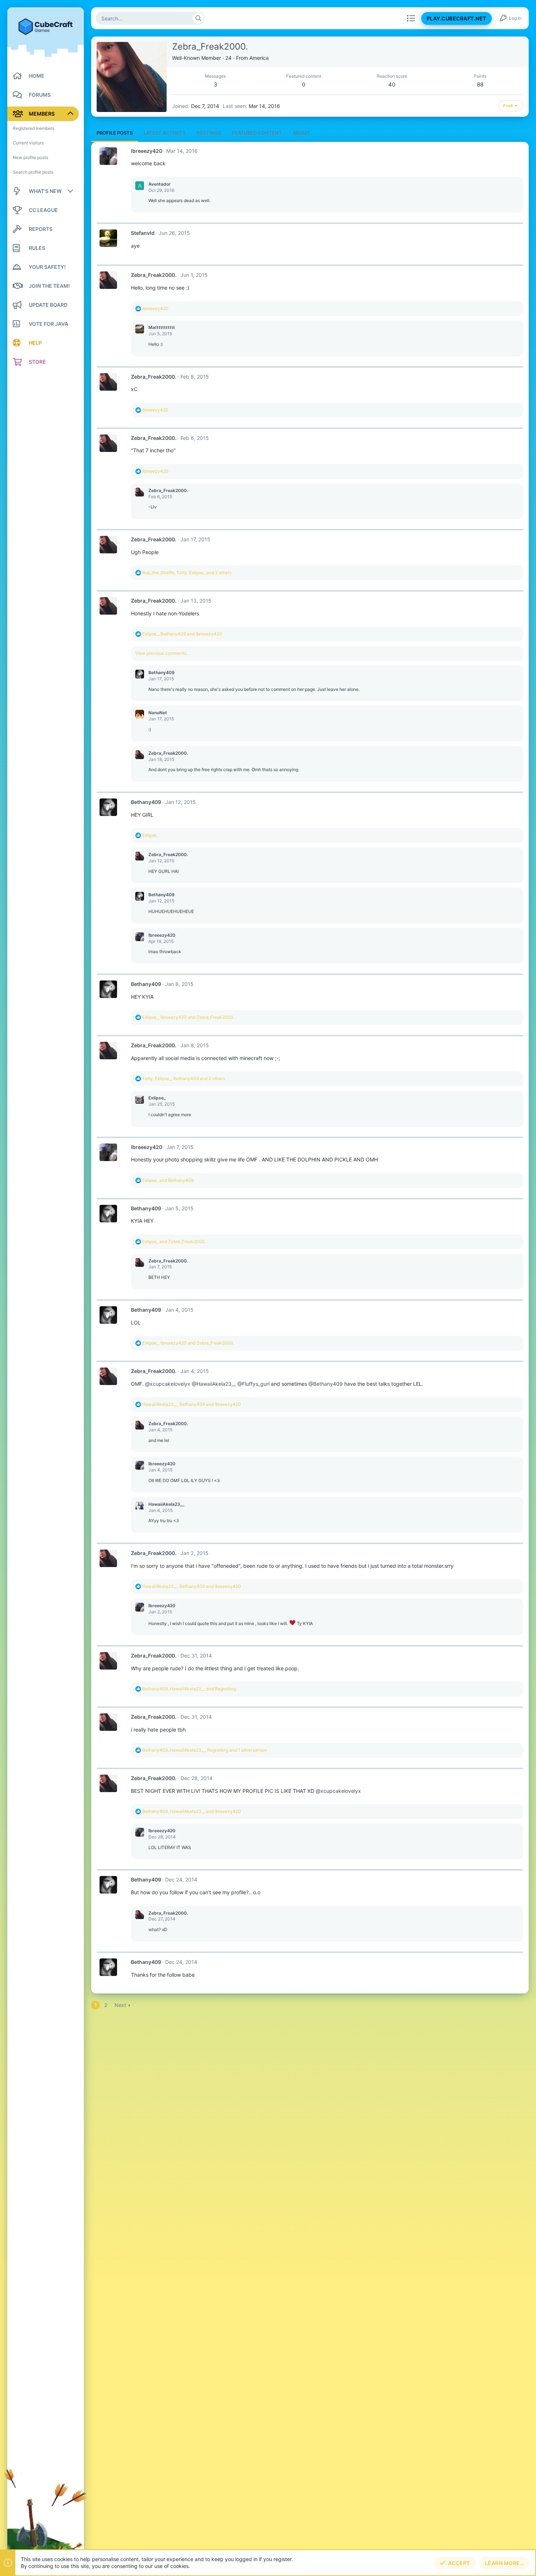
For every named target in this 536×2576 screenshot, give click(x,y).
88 (480, 84)
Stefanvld (143, 233)
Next (120, 2005)
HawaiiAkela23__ (166, 1504)
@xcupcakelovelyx (168, 1384)
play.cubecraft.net (457, 18)
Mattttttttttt (162, 327)
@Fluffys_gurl (253, 1384)
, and (182, 634)
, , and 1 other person (205, 1750)
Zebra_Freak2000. (154, 275)
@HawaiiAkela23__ (214, 1384)
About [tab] (301, 133)
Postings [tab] (209, 133)
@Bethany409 (326, 1384)
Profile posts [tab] (115, 133)
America (259, 58)
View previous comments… (163, 653)
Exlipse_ (157, 1098)
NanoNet (158, 713)
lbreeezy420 (147, 151)
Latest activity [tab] (165, 133)
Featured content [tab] (257, 133)
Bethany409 (162, 672)
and (168, 1180)
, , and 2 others (187, 573)
